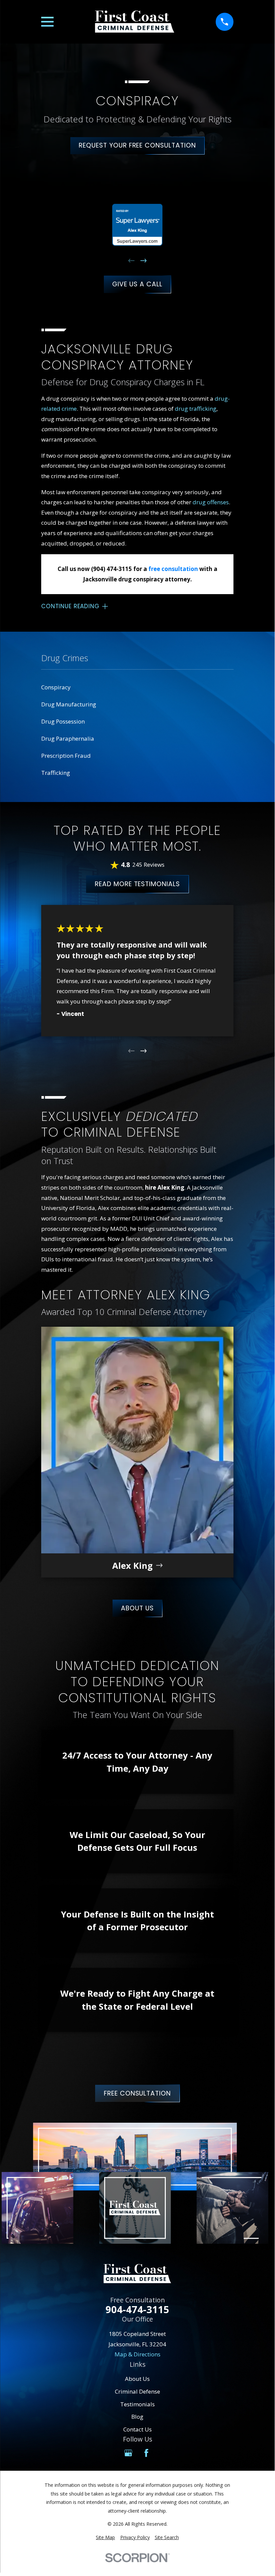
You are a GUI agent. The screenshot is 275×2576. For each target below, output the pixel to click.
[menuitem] (105, 2537)
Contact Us (137, 2429)
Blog (137, 2417)
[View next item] (144, 261)
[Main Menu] (47, 22)
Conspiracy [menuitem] (56, 687)
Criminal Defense (137, 2391)
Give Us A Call (137, 284)
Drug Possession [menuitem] (63, 721)
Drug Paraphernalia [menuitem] (68, 738)
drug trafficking (196, 409)
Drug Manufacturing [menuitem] (69, 704)
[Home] (134, 22)
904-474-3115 (137, 2310)
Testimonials (137, 2404)
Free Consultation (137, 2093)
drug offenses (211, 502)
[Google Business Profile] (128, 2453)
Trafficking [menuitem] (56, 773)
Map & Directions (137, 2354)
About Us (137, 1608)
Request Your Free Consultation (137, 145)
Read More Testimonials (137, 884)
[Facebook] (146, 2453)
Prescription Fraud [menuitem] (66, 756)
